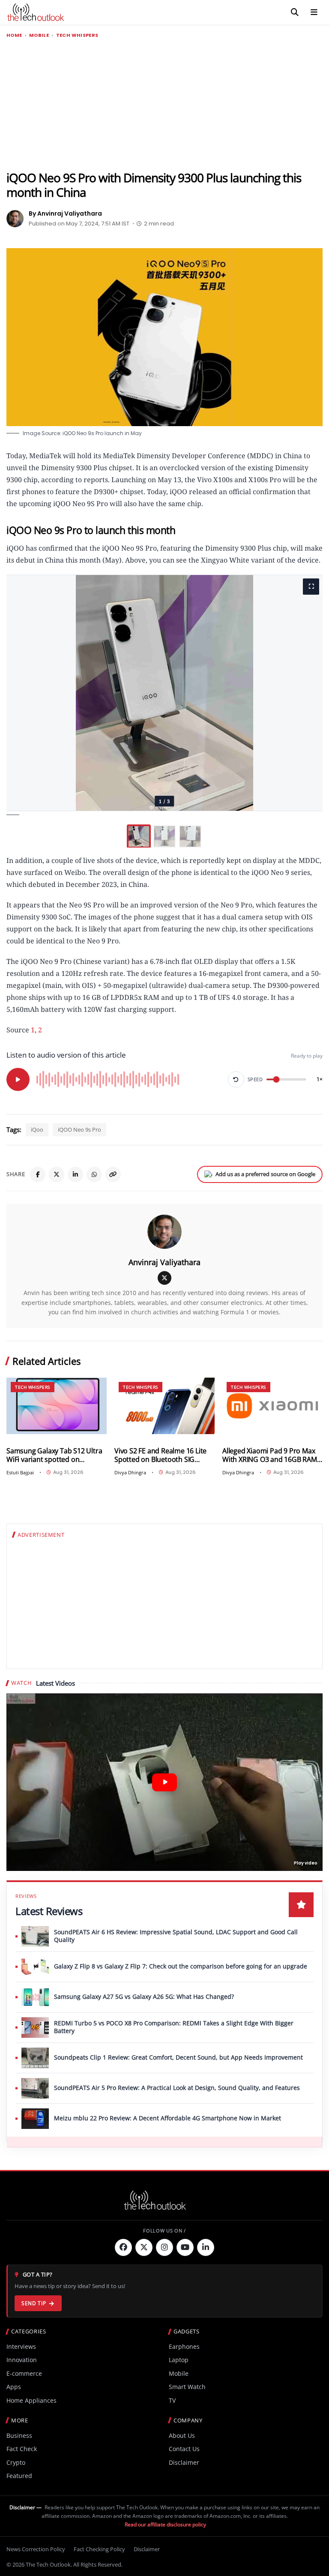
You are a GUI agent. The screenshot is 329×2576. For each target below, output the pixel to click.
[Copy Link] (113, 1174)
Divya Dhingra (130, 1472)
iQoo (37, 1129)
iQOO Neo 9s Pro (79, 1129)
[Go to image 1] (139, 836)
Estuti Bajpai (20, 1472)
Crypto (16, 2462)
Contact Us (184, 2449)
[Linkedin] (206, 2247)
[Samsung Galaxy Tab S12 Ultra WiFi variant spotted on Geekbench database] (57, 1406)
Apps (14, 2387)
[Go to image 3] (190, 836)
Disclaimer (184, 2462)
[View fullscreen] (311, 587)
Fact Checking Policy (99, 2549)
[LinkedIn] (75, 1174)
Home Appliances (31, 2400)
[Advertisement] (164, 105)
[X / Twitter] (164, 1278)
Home (14, 35)
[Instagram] (164, 2247)
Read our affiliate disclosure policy (165, 2524)
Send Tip (34, 2303)
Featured (19, 2476)
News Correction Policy (36, 2549)
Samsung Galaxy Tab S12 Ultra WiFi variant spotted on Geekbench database (54, 1455)
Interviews (21, 2346)
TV (172, 2400)
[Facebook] (38, 1174)
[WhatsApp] (94, 1174)
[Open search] (295, 12)
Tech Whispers (77, 35)
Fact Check (22, 2449)
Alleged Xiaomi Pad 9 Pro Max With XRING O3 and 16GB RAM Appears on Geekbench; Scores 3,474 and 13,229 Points (271, 1455)
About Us (182, 2435)
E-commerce (24, 2373)
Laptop (179, 2360)
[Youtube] (185, 2247)
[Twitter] (144, 2247)
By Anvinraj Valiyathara (65, 213)
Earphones (184, 2346)
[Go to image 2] (164, 836)
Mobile (39, 35)
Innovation (22, 2360)
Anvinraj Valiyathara (164, 1262)
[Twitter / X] (57, 1174)
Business (19, 2435)
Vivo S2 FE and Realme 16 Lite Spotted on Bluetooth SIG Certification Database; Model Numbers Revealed (161, 1455)
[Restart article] (236, 1079)
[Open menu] (314, 12)
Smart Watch (187, 2387)
